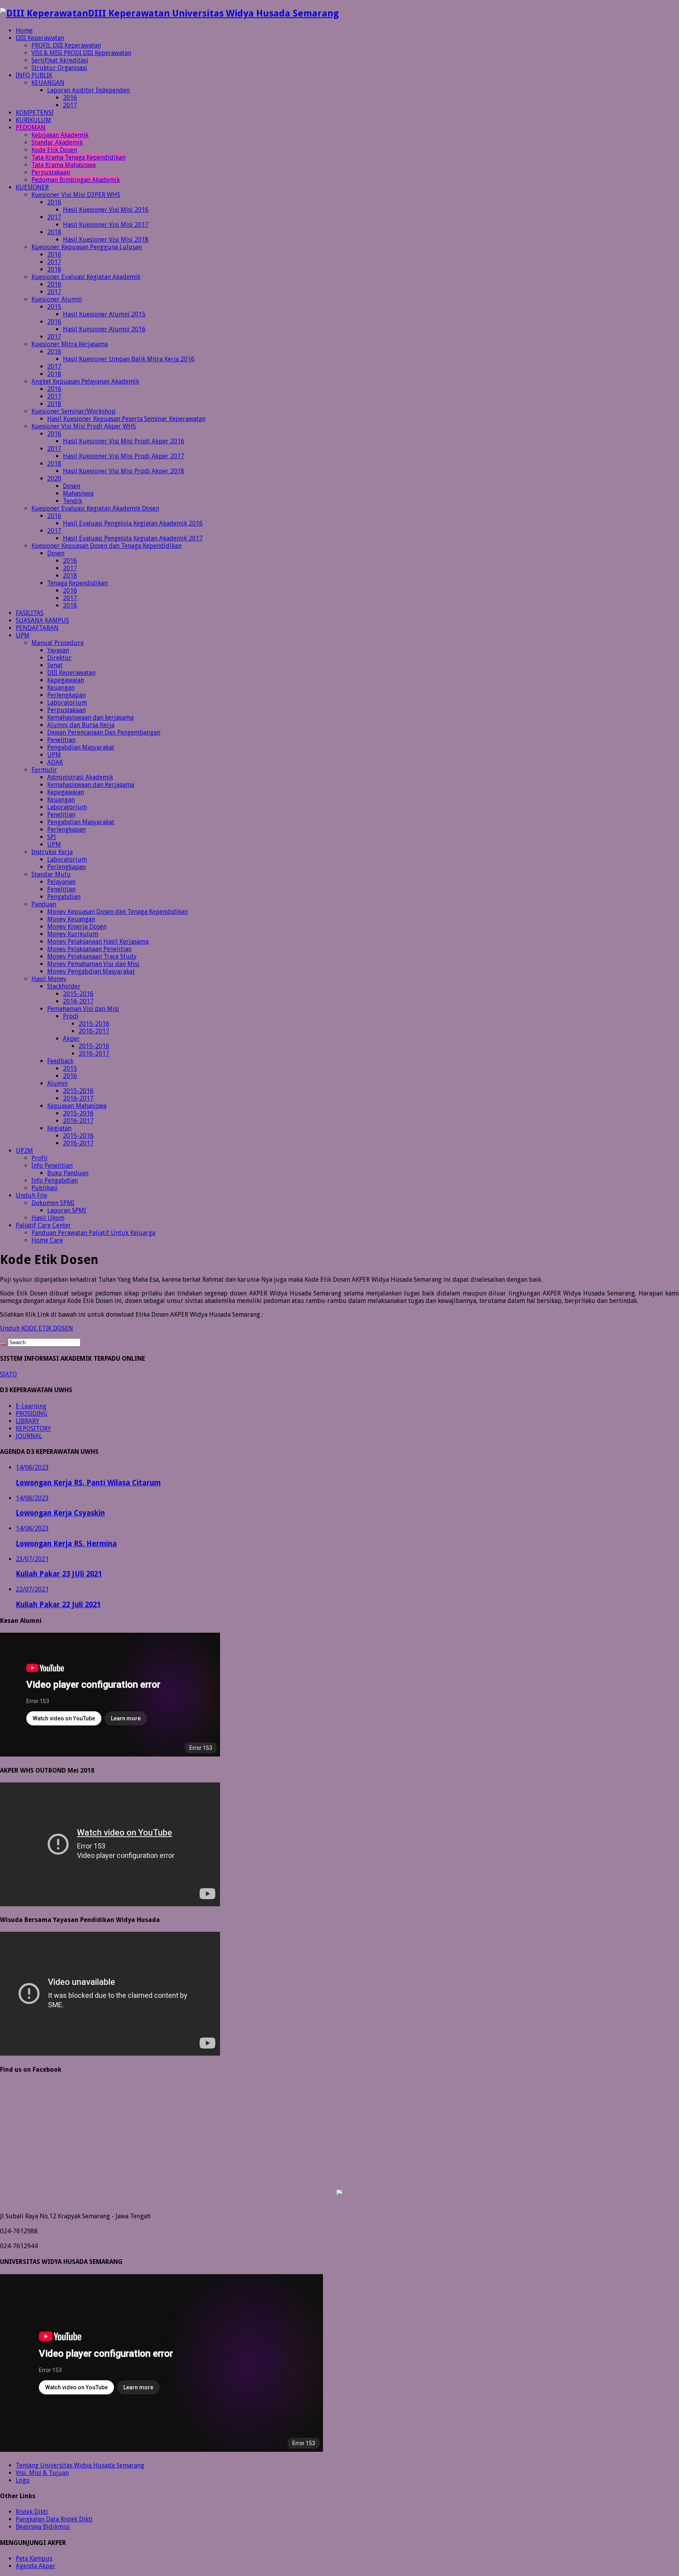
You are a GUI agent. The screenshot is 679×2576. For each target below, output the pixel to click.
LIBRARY (28, 1421)
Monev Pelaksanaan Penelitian (89, 949)
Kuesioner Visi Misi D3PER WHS (76, 195)
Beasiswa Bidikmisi (43, 2527)
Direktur (59, 658)
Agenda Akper (36, 2566)
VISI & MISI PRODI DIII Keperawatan (81, 53)
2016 (70, 98)
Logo (23, 2480)
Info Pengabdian (55, 1181)
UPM (23, 635)
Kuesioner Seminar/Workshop (73, 411)
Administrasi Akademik (80, 777)
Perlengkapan (66, 695)
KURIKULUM (33, 120)
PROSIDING (31, 1414)
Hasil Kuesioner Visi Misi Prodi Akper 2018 (124, 471)
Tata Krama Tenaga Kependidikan (78, 157)
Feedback (60, 1061)
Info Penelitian (52, 1166)
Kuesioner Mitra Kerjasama (70, 344)
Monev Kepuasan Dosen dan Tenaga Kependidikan (117, 912)
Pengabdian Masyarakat (81, 747)
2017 (70, 105)
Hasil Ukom (48, 1218)
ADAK (55, 762)
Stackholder (64, 986)
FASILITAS (30, 613)
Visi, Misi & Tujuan (42, 2473)
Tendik (72, 501)
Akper (71, 1039)
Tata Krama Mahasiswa (63, 165)
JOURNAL (29, 1436)
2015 (54, 307)
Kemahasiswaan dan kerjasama (90, 717)
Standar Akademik (57, 142)
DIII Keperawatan (40, 38)
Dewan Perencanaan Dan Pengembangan (104, 732)
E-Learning (31, 1406)
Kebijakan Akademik (60, 135)
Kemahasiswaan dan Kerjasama (91, 785)
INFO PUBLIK (34, 75)
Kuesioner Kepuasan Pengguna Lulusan (87, 247)
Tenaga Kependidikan (77, 583)
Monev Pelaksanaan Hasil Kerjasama (98, 942)
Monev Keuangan (71, 919)
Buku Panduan (68, 1173)
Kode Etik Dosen (54, 150)
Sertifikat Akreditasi (60, 60)
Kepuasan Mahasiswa (77, 1106)
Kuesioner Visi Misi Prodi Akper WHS (84, 426)
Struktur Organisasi (59, 68)
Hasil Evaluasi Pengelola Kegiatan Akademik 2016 (133, 523)
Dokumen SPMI (53, 1203)
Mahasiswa (78, 493)
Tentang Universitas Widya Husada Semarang (80, 2465)
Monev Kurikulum (73, 934)
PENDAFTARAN (37, 628)
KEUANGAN (48, 83)
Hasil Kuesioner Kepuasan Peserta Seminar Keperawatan (126, 419)
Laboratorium (67, 703)
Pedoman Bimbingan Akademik (76, 180)
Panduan (44, 904)
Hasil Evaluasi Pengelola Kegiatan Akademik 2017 (133, 538)
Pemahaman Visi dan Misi (83, 1009)
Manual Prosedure (58, 643)
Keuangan (61, 688)
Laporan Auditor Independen (88, 90)
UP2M (24, 1151)
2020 (54, 479)
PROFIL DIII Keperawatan (66, 45)
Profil (39, 1158)
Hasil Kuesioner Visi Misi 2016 (106, 210)
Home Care (47, 1240)
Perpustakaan (51, 172)
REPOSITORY (33, 1429)
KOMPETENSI (35, 113)
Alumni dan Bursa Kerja (81, 725)
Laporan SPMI (67, 1210)
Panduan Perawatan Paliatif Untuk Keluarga (93, 1233)
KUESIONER (32, 187)
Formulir (44, 770)
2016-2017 (78, 1001)
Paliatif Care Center (43, 1225)
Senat (55, 665)
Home (24, 30)
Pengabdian (64, 897)
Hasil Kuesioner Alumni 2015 (104, 314)
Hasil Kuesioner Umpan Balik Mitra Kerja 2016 (129, 359)
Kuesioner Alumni (57, 299)
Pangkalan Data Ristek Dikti (54, 2519)
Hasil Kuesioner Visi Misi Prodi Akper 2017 (124, 456)
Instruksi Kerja (52, 852)
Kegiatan (59, 1128)
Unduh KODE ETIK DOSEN (37, 1328)
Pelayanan (61, 882)
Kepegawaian (66, 680)
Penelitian (61, 740)
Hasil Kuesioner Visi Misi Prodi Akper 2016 (124, 441)
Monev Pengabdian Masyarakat (91, 971)
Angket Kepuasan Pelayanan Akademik (85, 381)
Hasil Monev (49, 979)
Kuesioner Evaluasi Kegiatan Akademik (86, 277)
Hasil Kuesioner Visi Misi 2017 (106, 225)
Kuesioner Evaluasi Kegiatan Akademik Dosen (95, 508)
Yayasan (58, 650)
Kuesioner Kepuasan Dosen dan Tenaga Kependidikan (106, 546)
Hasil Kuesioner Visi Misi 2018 (106, 240)
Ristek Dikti (32, 2512)
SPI (51, 837)
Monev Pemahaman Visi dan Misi (93, 964)
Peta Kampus (34, 2559)
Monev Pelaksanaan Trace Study (92, 956)
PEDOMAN (31, 128)
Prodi (71, 1016)
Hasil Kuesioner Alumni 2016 (104, 329)
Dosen (72, 486)
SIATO (8, 1374)
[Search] (3, 1344)
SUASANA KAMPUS (42, 620)
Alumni (58, 1083)
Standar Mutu (51, 874)
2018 (54, 232)
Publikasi (45, 1188)
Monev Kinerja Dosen (77, 927)
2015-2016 (78, 994)
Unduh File (31, 1195)
